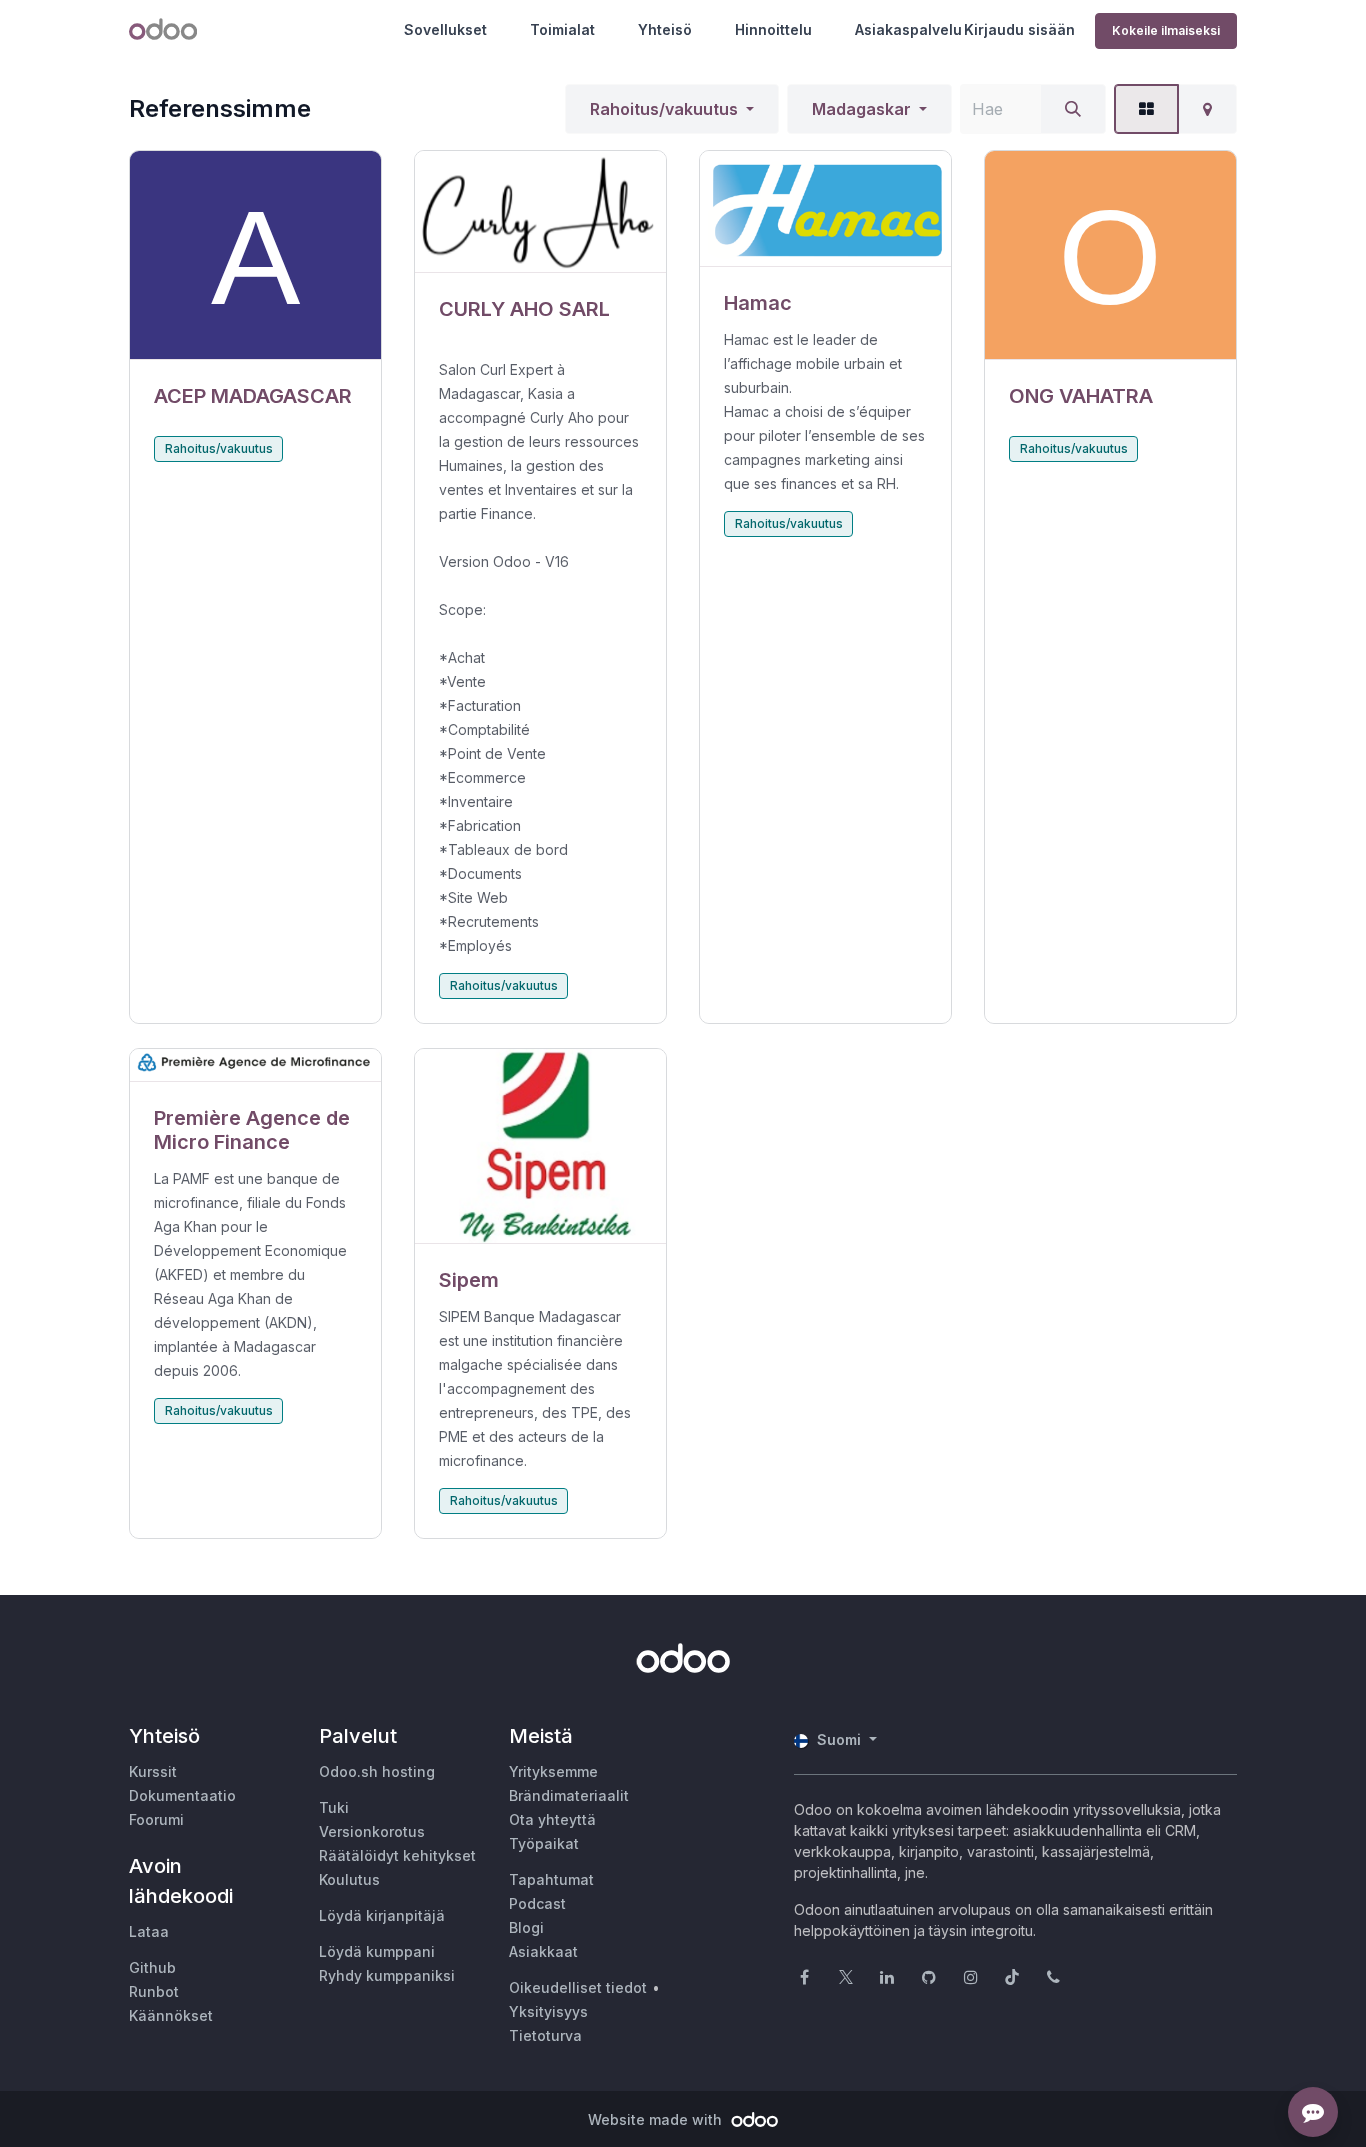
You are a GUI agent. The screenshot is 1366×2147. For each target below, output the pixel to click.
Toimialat (562, 29)
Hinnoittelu (773, 29)
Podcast (537, 1903)
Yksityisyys (548, 2011)
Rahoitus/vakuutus (664, 109)
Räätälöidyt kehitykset (397, 1855)
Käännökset (171, 2015)
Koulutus (349, 1879)
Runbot (154, 1991)
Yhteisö (665, 29)
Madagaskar (861, 109)
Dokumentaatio (182, 1795)
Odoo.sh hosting (377, 1771)
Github (152, 1967)
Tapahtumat (551, 1879)
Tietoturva (545, 2035)
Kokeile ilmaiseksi (1166, 30)
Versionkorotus (372, 1831)
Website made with (657, 2119)
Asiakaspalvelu (908, 29)
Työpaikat (544, 1843)
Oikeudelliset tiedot (578, 1987)
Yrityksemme (553, 1771)
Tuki (334, 1807)
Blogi (526, 1927)
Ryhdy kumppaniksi (387, 1975)
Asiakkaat (543, 1951)
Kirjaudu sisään (1019, 29)
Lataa (149, 1931)
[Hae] (1073, 109)
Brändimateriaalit (569, 1795)
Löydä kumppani (377, 1951)
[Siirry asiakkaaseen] (255, 255)
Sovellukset (445, 29)
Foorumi (156, 1819)
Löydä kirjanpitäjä (382, 1915)
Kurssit (153, 1771)
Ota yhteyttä (552, 1819)
